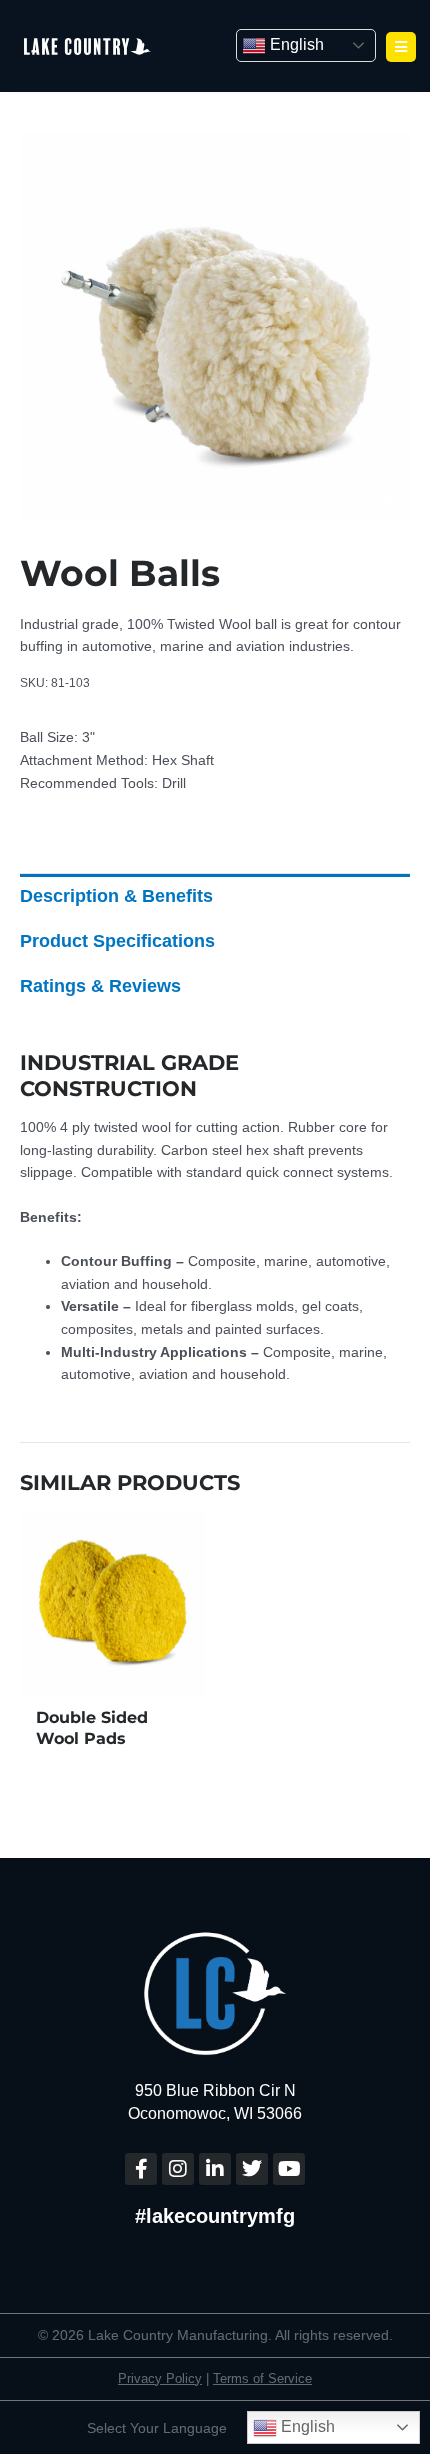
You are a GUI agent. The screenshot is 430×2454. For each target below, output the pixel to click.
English (295, 44)
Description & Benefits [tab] (116, 896)
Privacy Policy (160, 2378)
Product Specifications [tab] (117, 941)
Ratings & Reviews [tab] (100, 986)
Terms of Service (262, 2378)
